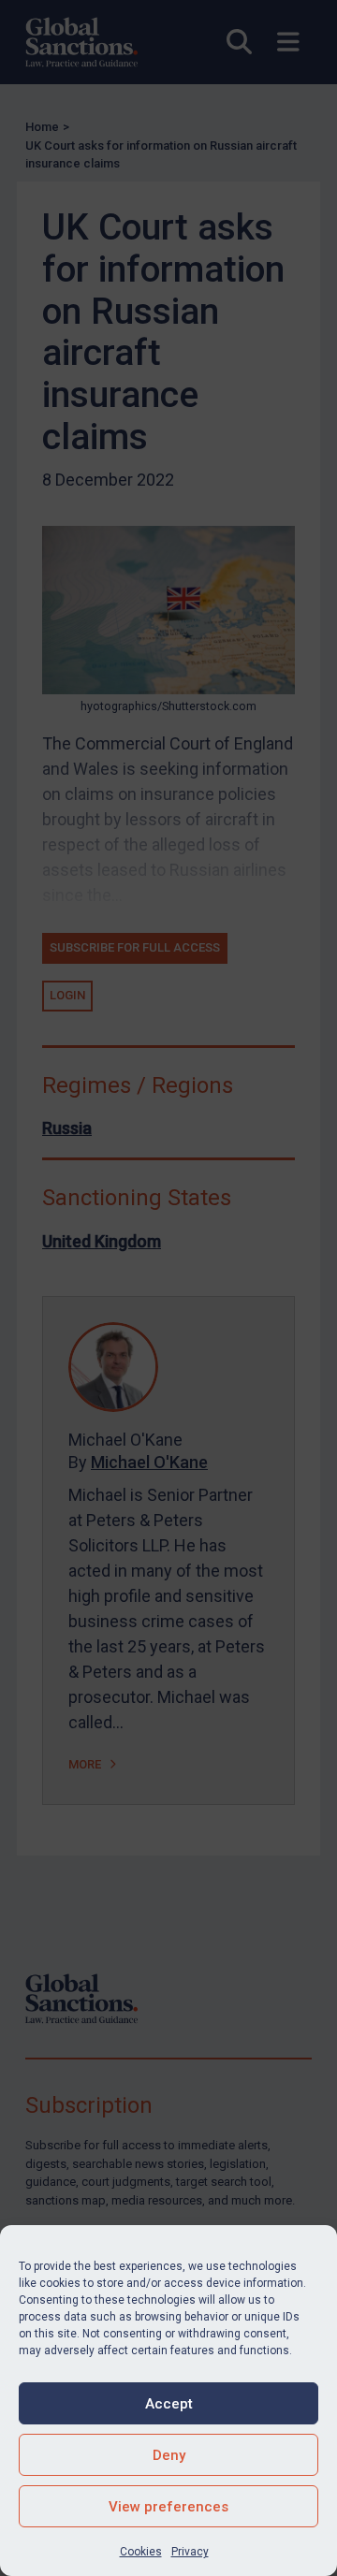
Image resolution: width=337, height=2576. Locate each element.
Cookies (141, 2552)
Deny (169, 2455)
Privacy (190, 2552)
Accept (169, 2404)
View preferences (168, 2507)
